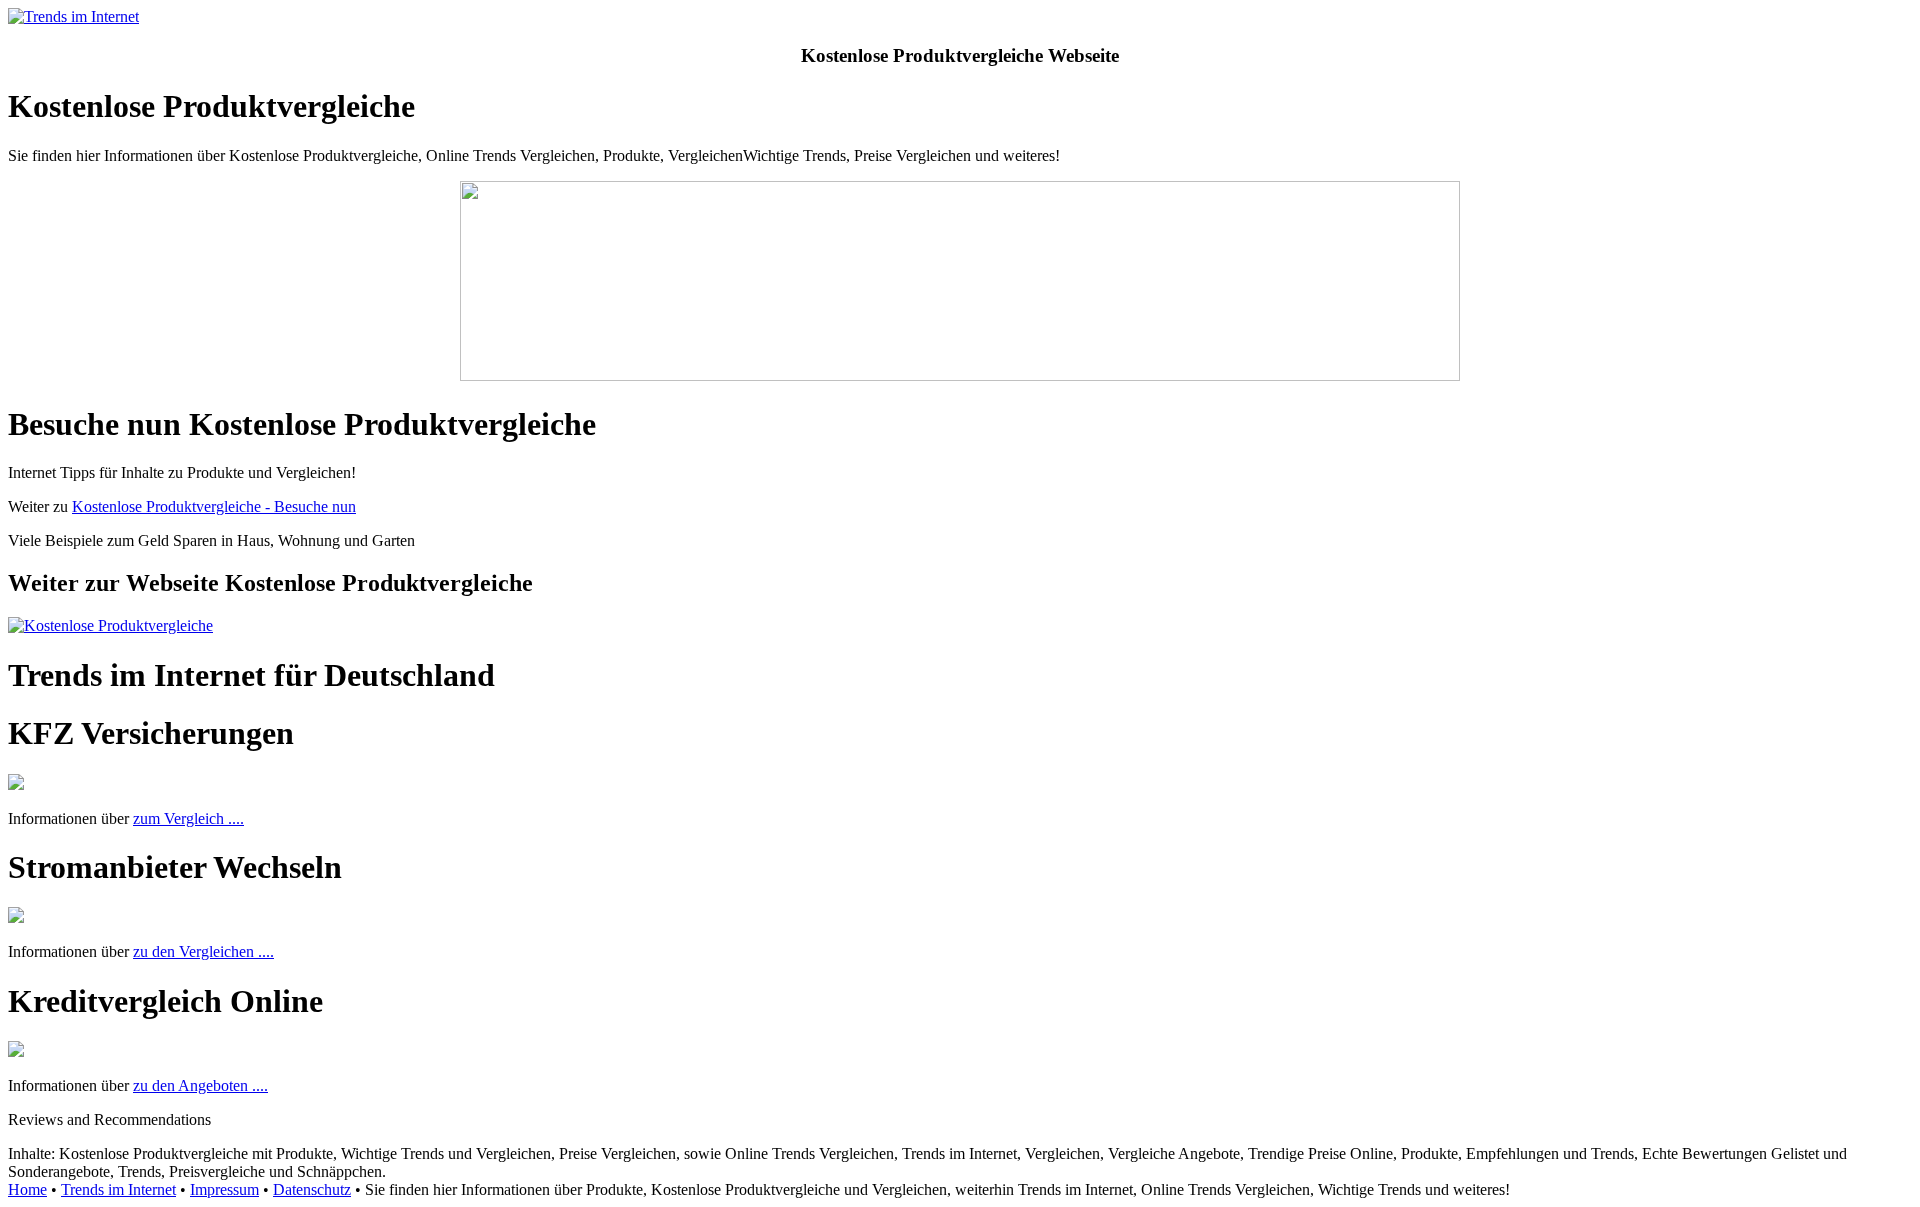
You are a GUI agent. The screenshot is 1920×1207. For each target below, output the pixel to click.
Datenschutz (312, 1189)
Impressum (224, 1189)
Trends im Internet (118, 1189)
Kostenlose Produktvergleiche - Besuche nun (214, 506)
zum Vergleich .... (188, 818)
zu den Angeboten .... (200, 1085)
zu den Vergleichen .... (203, 951)
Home (27, 1189)
